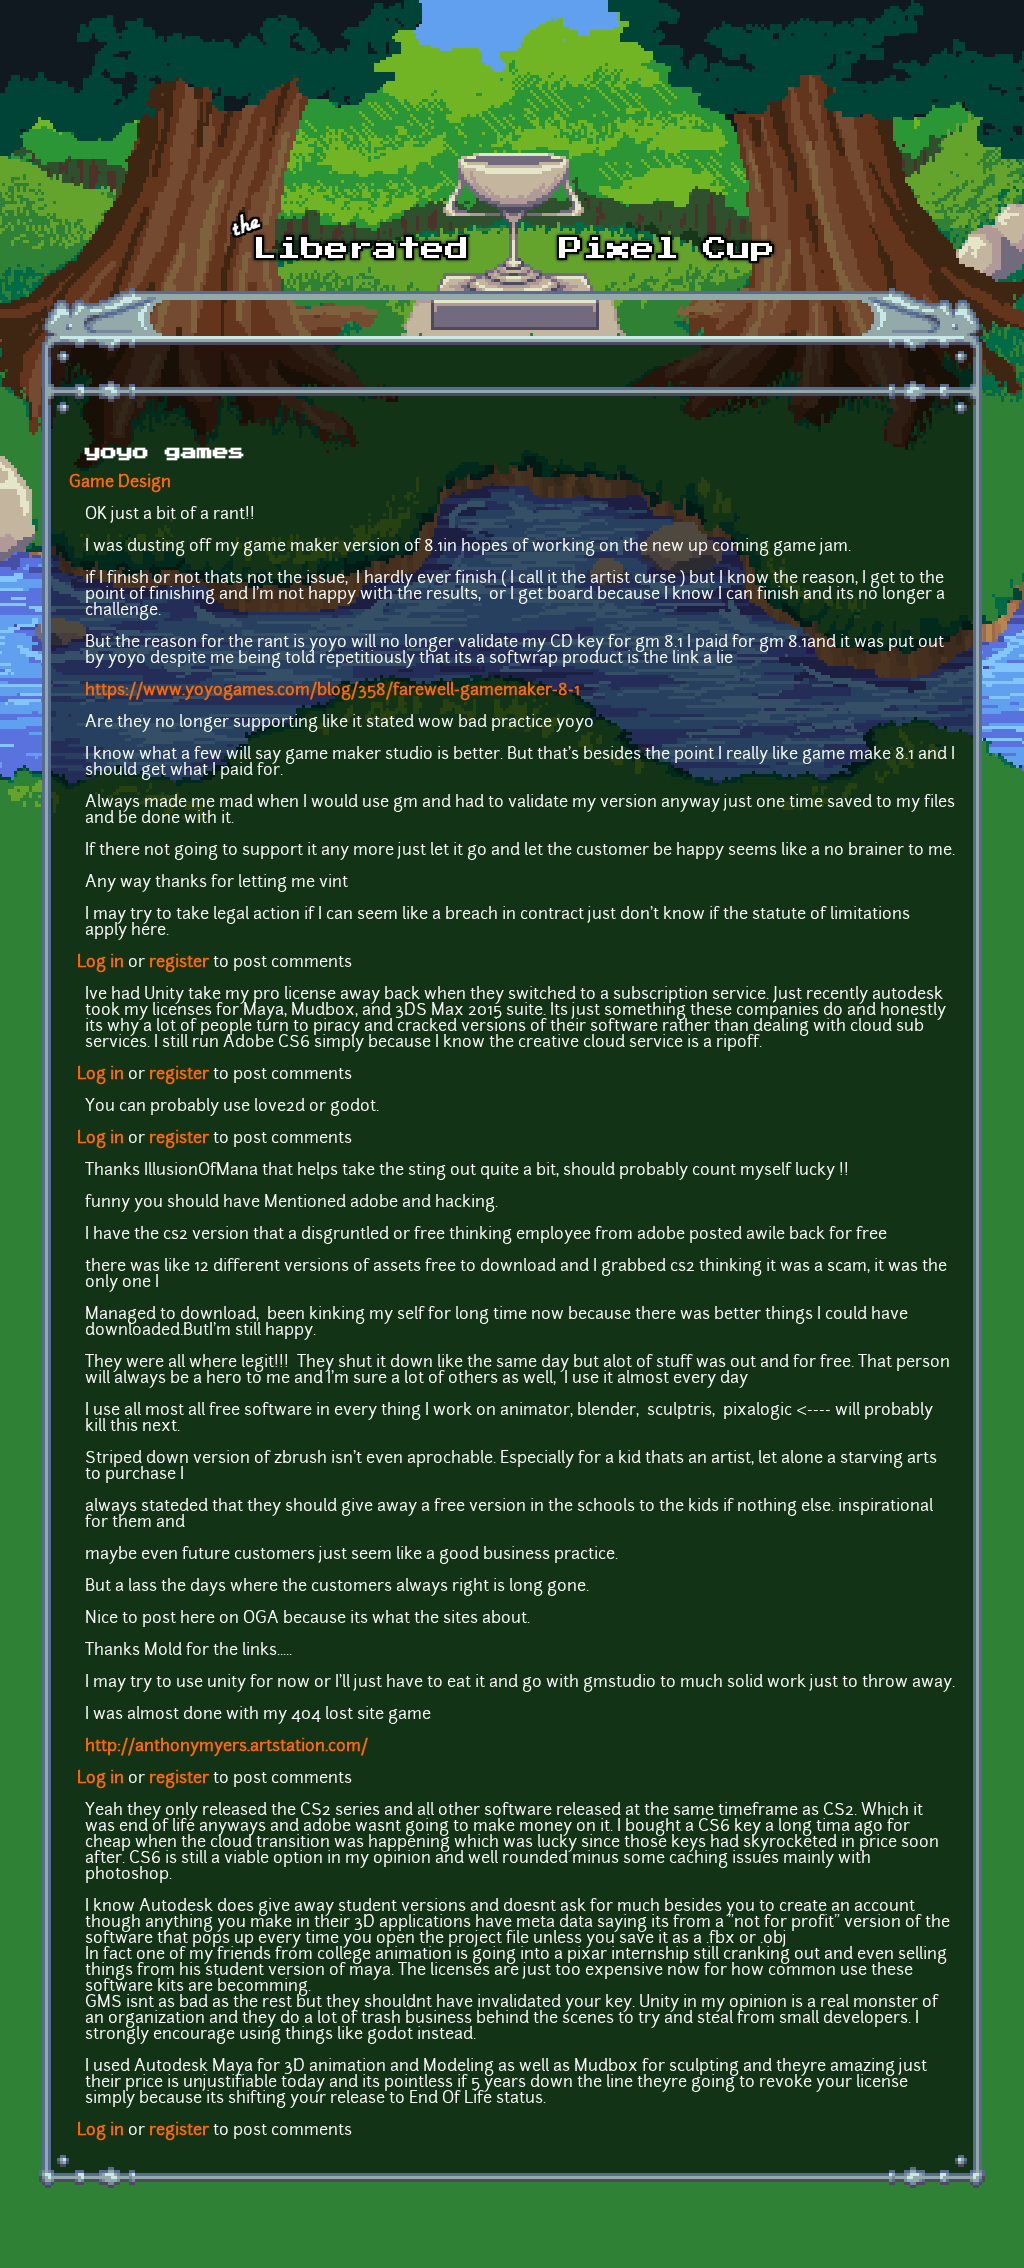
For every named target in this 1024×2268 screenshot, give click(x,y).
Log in (100, 963)
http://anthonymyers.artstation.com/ (226, 1747)
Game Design (120, 483)
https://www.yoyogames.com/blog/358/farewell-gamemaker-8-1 (332, 691)
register (179, 963)
